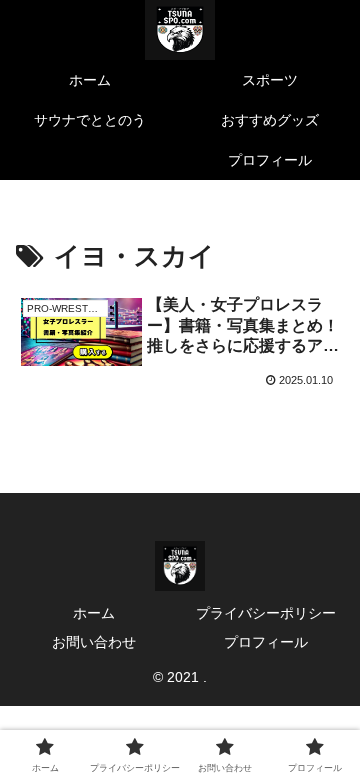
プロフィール (266, 642)
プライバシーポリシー (266, 613)
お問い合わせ (94, 642)
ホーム (94, 613)
